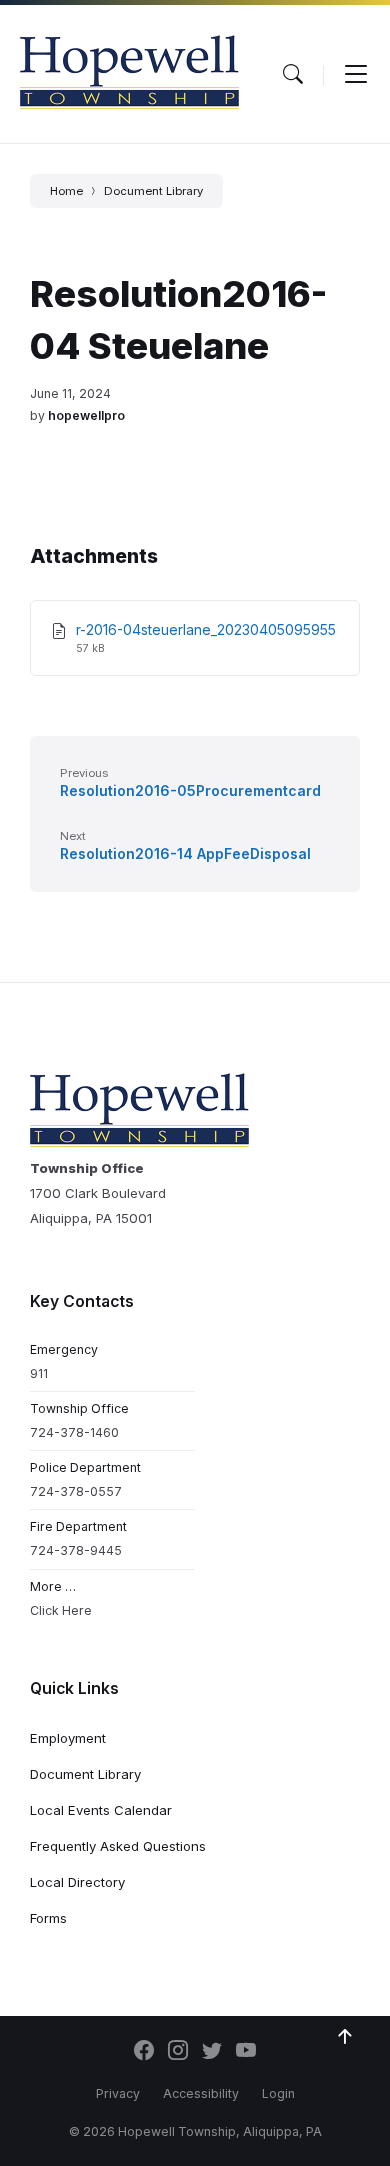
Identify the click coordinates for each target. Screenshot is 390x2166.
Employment (68, 1738)
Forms (48, 1918)
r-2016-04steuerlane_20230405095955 (206, 629)
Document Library (153, 191)
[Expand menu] (356, 74)
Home (66, 191)
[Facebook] (144, 2052)
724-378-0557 (76, 1491)
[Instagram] (178, 2052)
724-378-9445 (76, 1550)
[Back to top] (345, 2037)
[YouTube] (246, 2052)
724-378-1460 (74, 1432)
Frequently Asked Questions (118, 1846)
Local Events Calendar (101, 1810)
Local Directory (77, 1882)
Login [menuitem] (278, 2093)
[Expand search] (293, 74)
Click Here (61, 1610)
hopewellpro (86, 415)
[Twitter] (212, 2052)
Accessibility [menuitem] (201, 2093)
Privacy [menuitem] (118, 2093)
